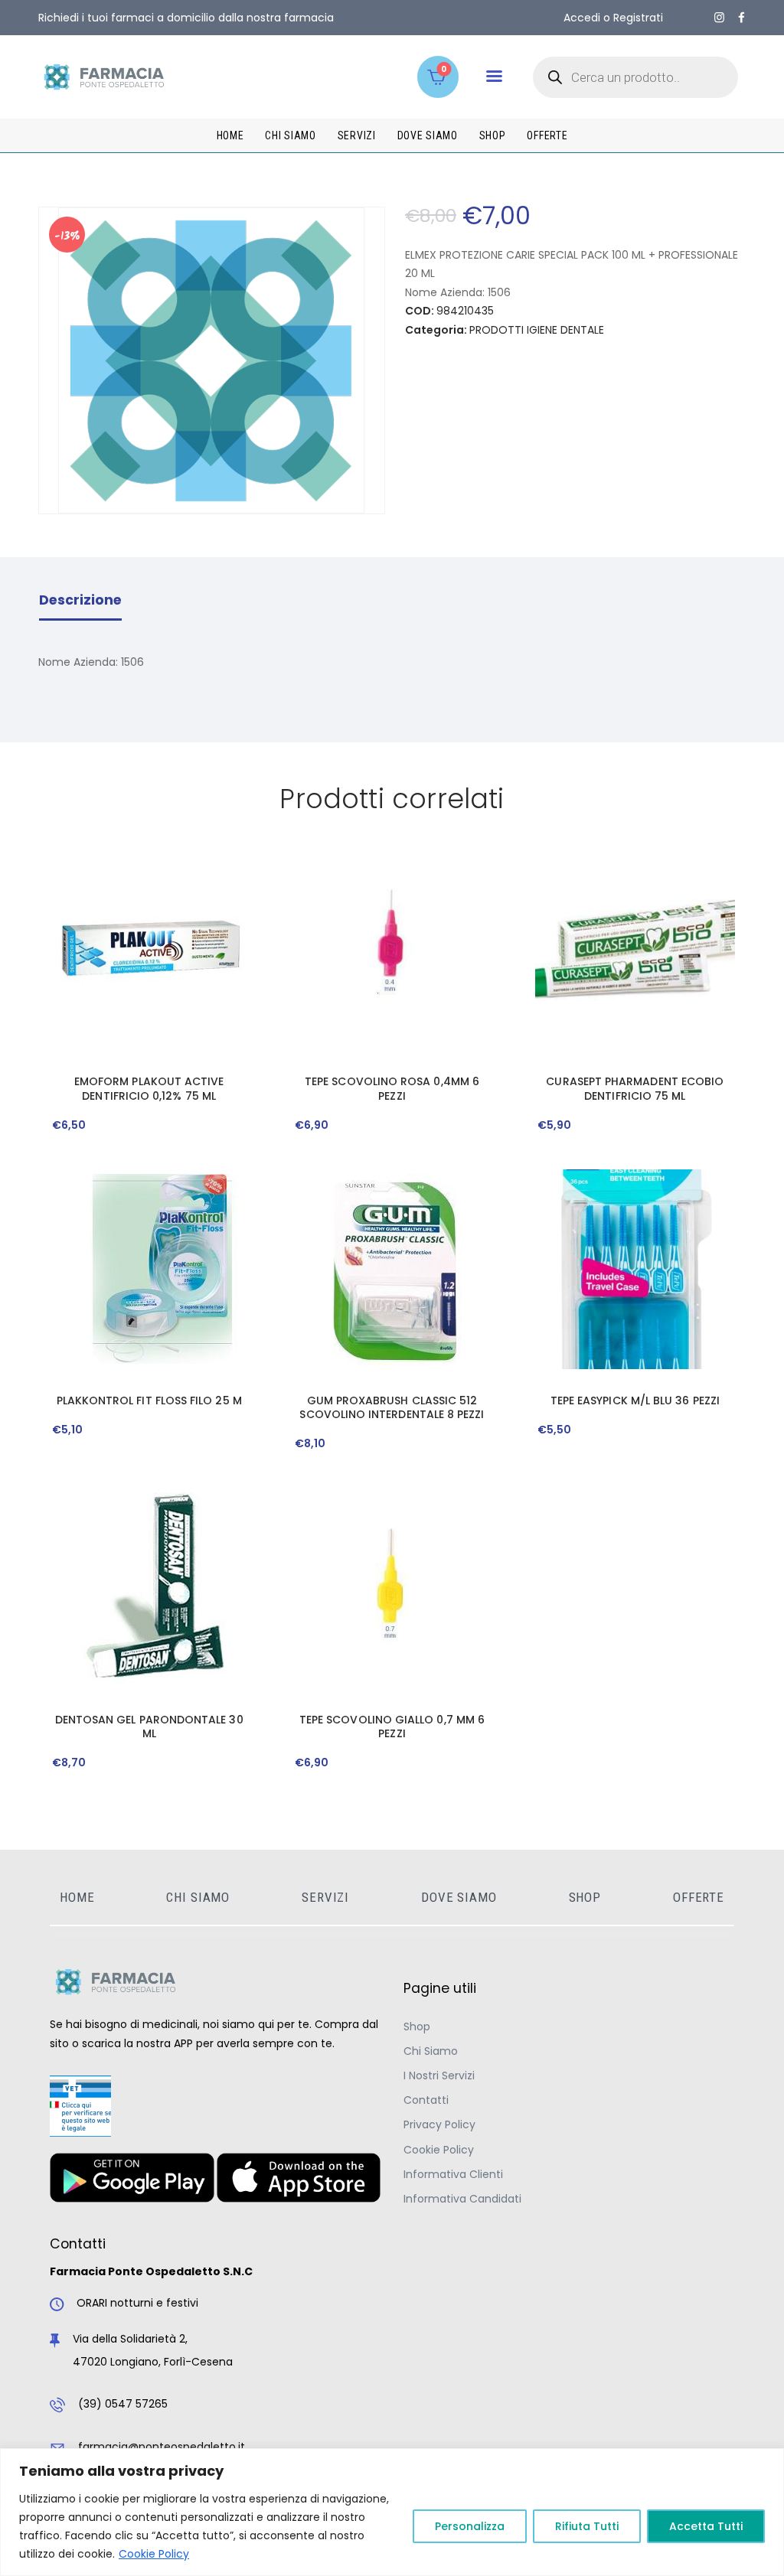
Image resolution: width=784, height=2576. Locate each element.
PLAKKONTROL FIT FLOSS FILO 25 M (149, 1400)
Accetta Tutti (706, 2526)
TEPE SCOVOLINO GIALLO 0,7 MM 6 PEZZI (392, 1727)
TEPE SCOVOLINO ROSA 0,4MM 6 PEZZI (392, 1088)
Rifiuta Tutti (587, 2526)
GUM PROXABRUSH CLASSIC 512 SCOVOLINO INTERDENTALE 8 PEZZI (392, 1407)
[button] (494, 76)
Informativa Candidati (462, 2199)
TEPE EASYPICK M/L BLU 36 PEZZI (635, 1400)
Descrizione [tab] (80, 600)
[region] (392, 2512)
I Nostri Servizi (439, 2075)
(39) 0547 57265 (123, 2404)
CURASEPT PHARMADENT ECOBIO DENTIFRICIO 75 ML (635, 1088)
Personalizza (470, 2526)
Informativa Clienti (453, 2174)
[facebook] (742, 18)
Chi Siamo (431, 2051)
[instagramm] (719, 18)
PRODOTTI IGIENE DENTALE (537, 330)
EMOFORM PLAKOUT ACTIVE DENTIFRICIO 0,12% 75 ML (149, 1088)
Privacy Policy (439, 2124)
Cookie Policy (154, 2554)
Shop (417, 2027)
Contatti (426, 2100)
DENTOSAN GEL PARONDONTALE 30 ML (149, 1727)
